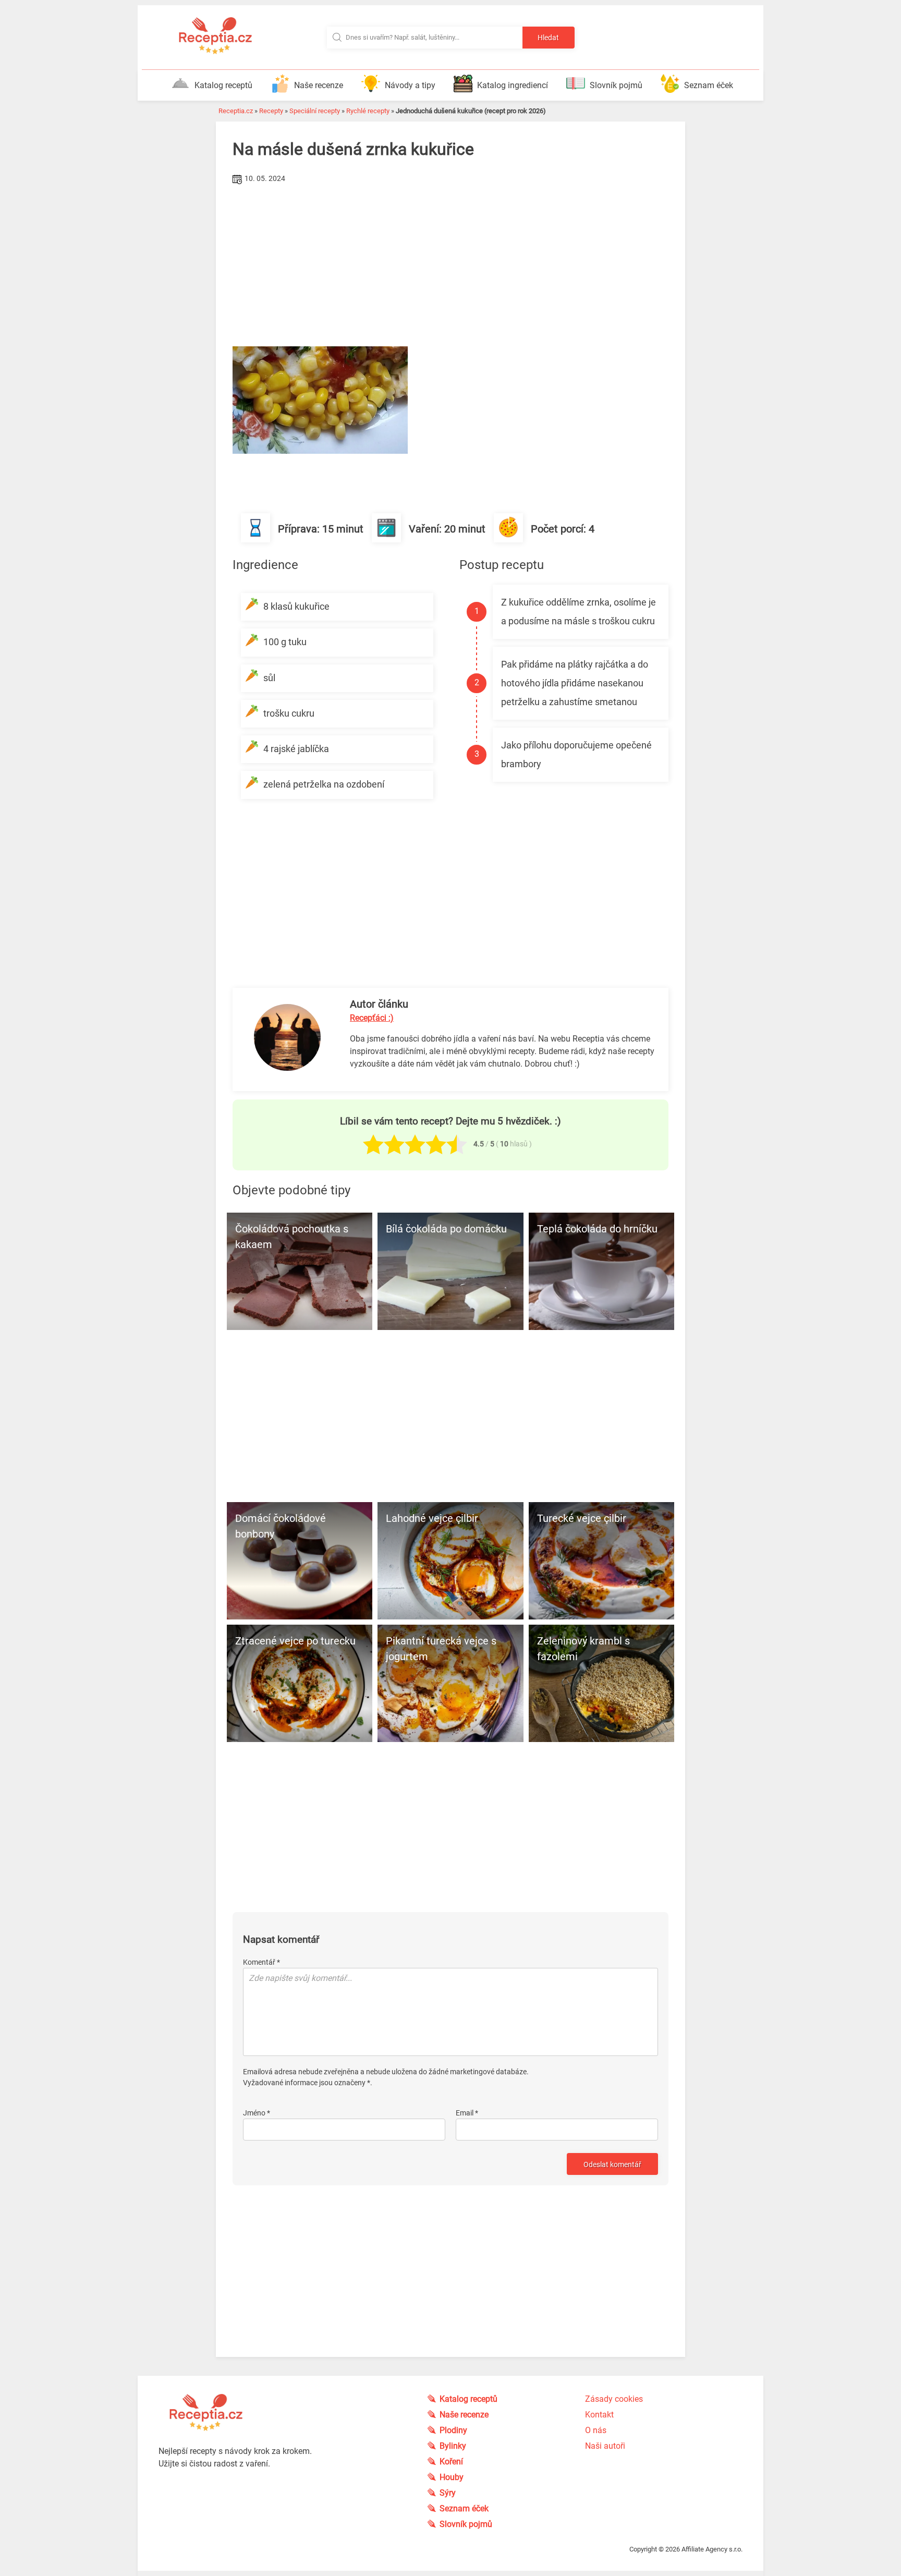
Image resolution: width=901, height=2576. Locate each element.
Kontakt (599, 2415)
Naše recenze (319, 85)
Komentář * (261, 1962)
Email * (467, 2113)
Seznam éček (709, 85)
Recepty (271, 111)
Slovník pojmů (616, 85)
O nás (596, 2430)
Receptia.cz (236, 111)
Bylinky (453, 2446)
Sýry (448, 2493)
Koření (451, 2462)
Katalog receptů (223, 85)
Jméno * (257, 2113)
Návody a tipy (410, 85)
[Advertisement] (451, 265)
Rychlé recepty (368, 111)
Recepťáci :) (372, 1018)
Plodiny (453, 2430)
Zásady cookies (614, 2399)
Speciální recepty (315, 111)
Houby (452, 2477)
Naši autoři (605, 2446)
